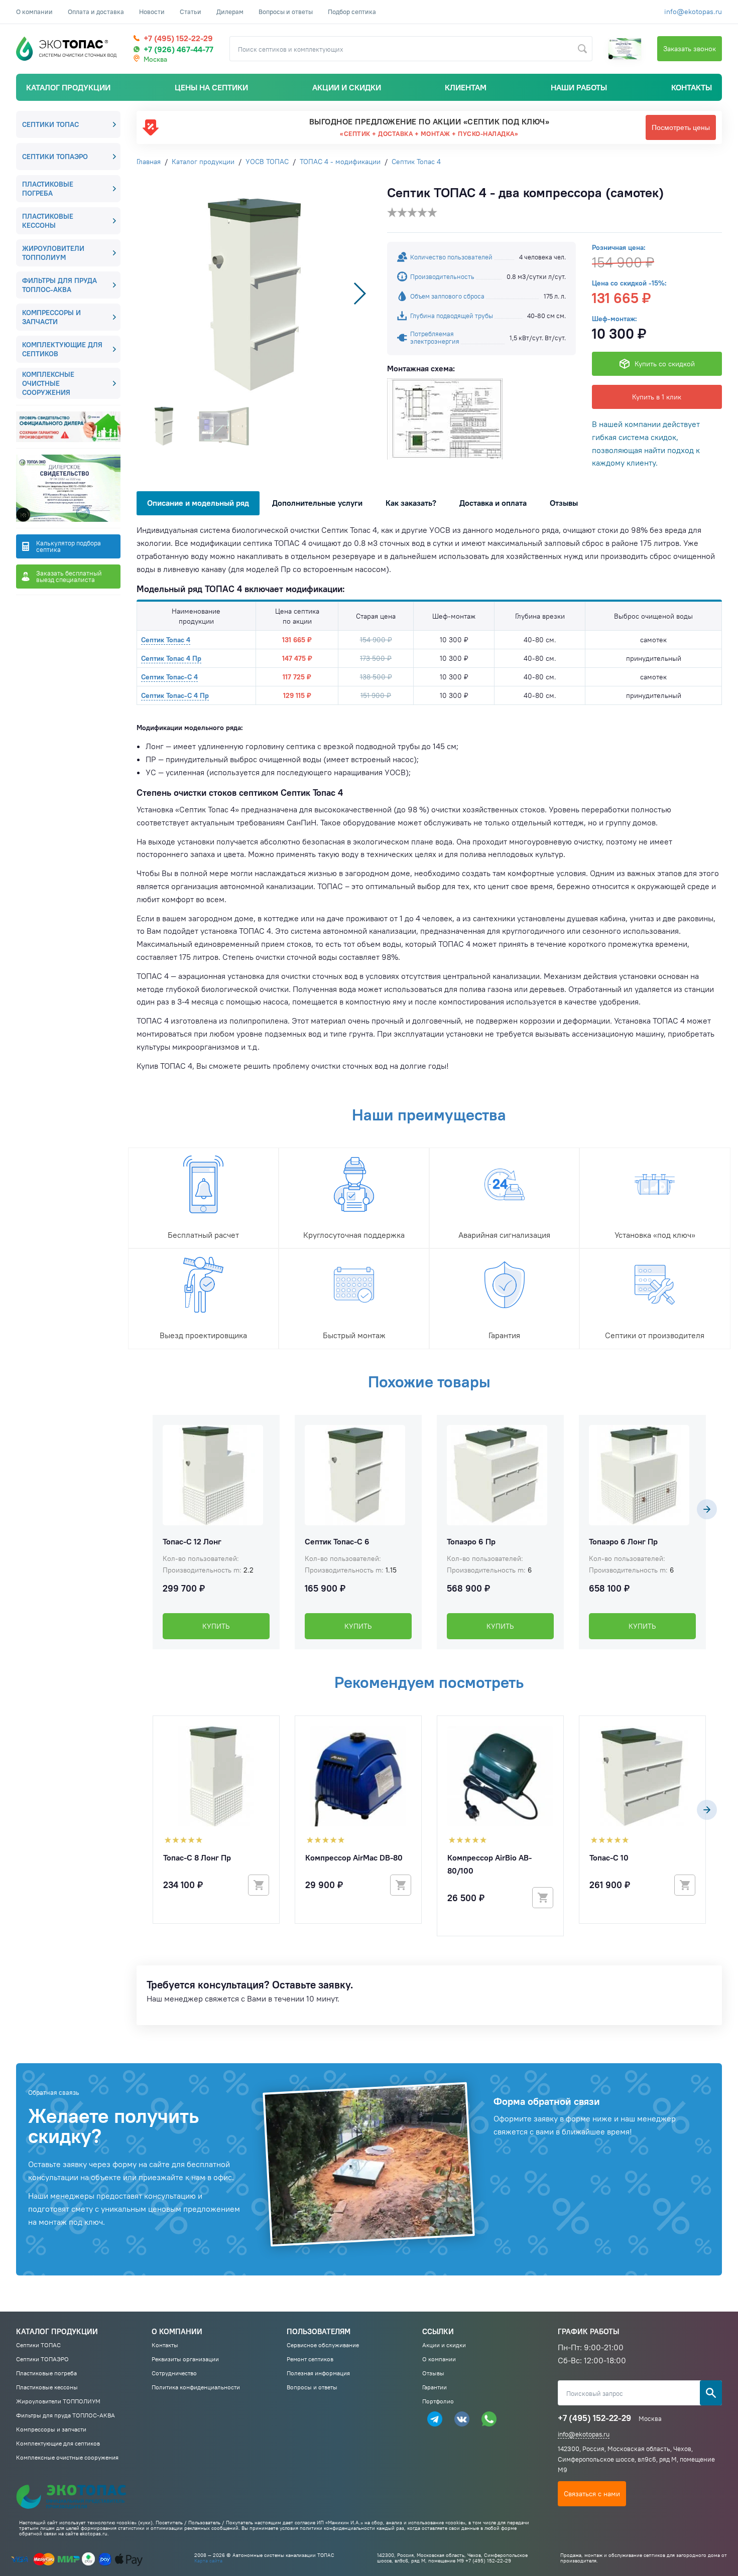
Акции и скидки (347, 87)
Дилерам (230, 12)
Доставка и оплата (493, 503)
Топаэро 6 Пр (471, 1541)
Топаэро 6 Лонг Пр (623, 1541)
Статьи (191, 12)
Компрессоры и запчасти (51, 317)
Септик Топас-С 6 (337, 1541)
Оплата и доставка (96, 12)
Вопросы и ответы (286, 12)
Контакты (692, 87)
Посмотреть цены (681, 127)
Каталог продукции (68, 87)
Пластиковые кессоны (48, 221)
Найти (582, 49)
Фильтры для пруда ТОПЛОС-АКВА (59, 285)
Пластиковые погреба (48, 189)
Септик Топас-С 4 (169, 677)
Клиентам (466, 87)
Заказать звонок (690, 49)
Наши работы (579, 87)
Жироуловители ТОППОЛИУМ (53, 253)
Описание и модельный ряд (198, 503)
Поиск (711, 2393)
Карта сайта (208, 2561)
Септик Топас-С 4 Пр (175, 695)
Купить (216, 1626)
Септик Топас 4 (166, 640)
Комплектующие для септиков (62, 349)
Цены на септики (211, 87)
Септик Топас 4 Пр (171, 658)
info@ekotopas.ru (693, 12)
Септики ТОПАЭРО (55, 157)
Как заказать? (411, 503)
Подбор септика (352, 12)
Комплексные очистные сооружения (48, 383)
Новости (152, 12)
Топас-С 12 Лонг (192, 1541)
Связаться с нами (592, 2494)
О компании (34, 12)
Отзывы (564, 503)
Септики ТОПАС (50, 124)
